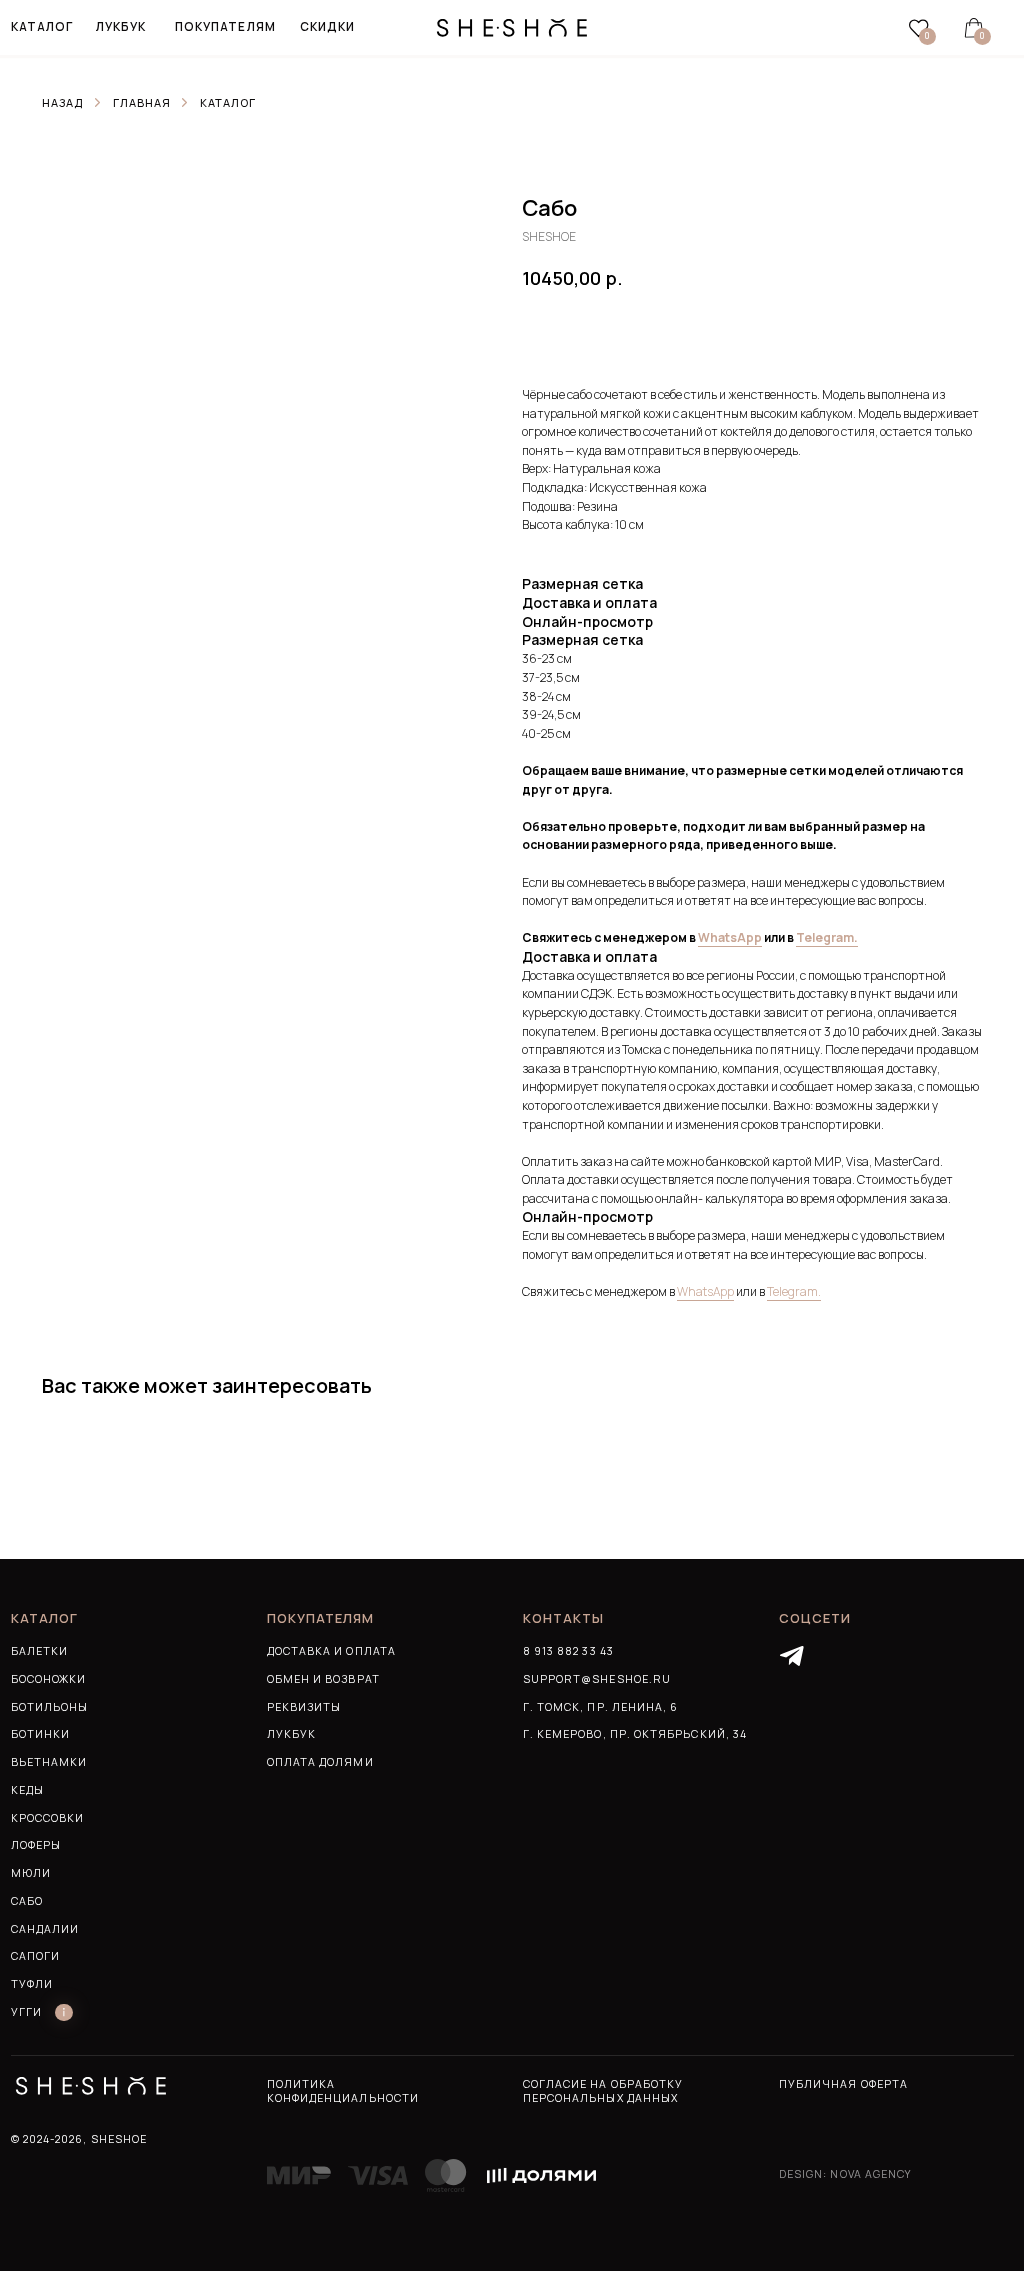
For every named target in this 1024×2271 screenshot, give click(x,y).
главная (142, 102)
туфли (32, 1984)
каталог (228, 102)
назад (62, 102)
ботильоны (50, 1707)
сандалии (45, 1929)
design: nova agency (845, 2174)
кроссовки (48, 1818)
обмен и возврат (323, 1679)
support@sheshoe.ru (597, 1679)
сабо (27, 1901)
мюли (31, 1873)
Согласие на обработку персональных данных (603, 2091)
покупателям (225, 26)
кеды (27, 1790)
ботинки (40, 1734)
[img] (792, 1657)
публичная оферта (843, 2084)
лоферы (36, 1845)
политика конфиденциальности (343, 2091)
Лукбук (291, 1734)
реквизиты (304, 1707)
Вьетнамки (49, 1762)
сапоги (35, 1956)
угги (26, 2012)
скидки (327, 26)
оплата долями (320, 1762)
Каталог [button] (42, 26)
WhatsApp (730, 937)
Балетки (39, 1651)
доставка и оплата (331, 1651)
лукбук (121, 26)
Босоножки (49, 1679)
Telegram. (827, 937)
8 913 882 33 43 (568, 1651)
